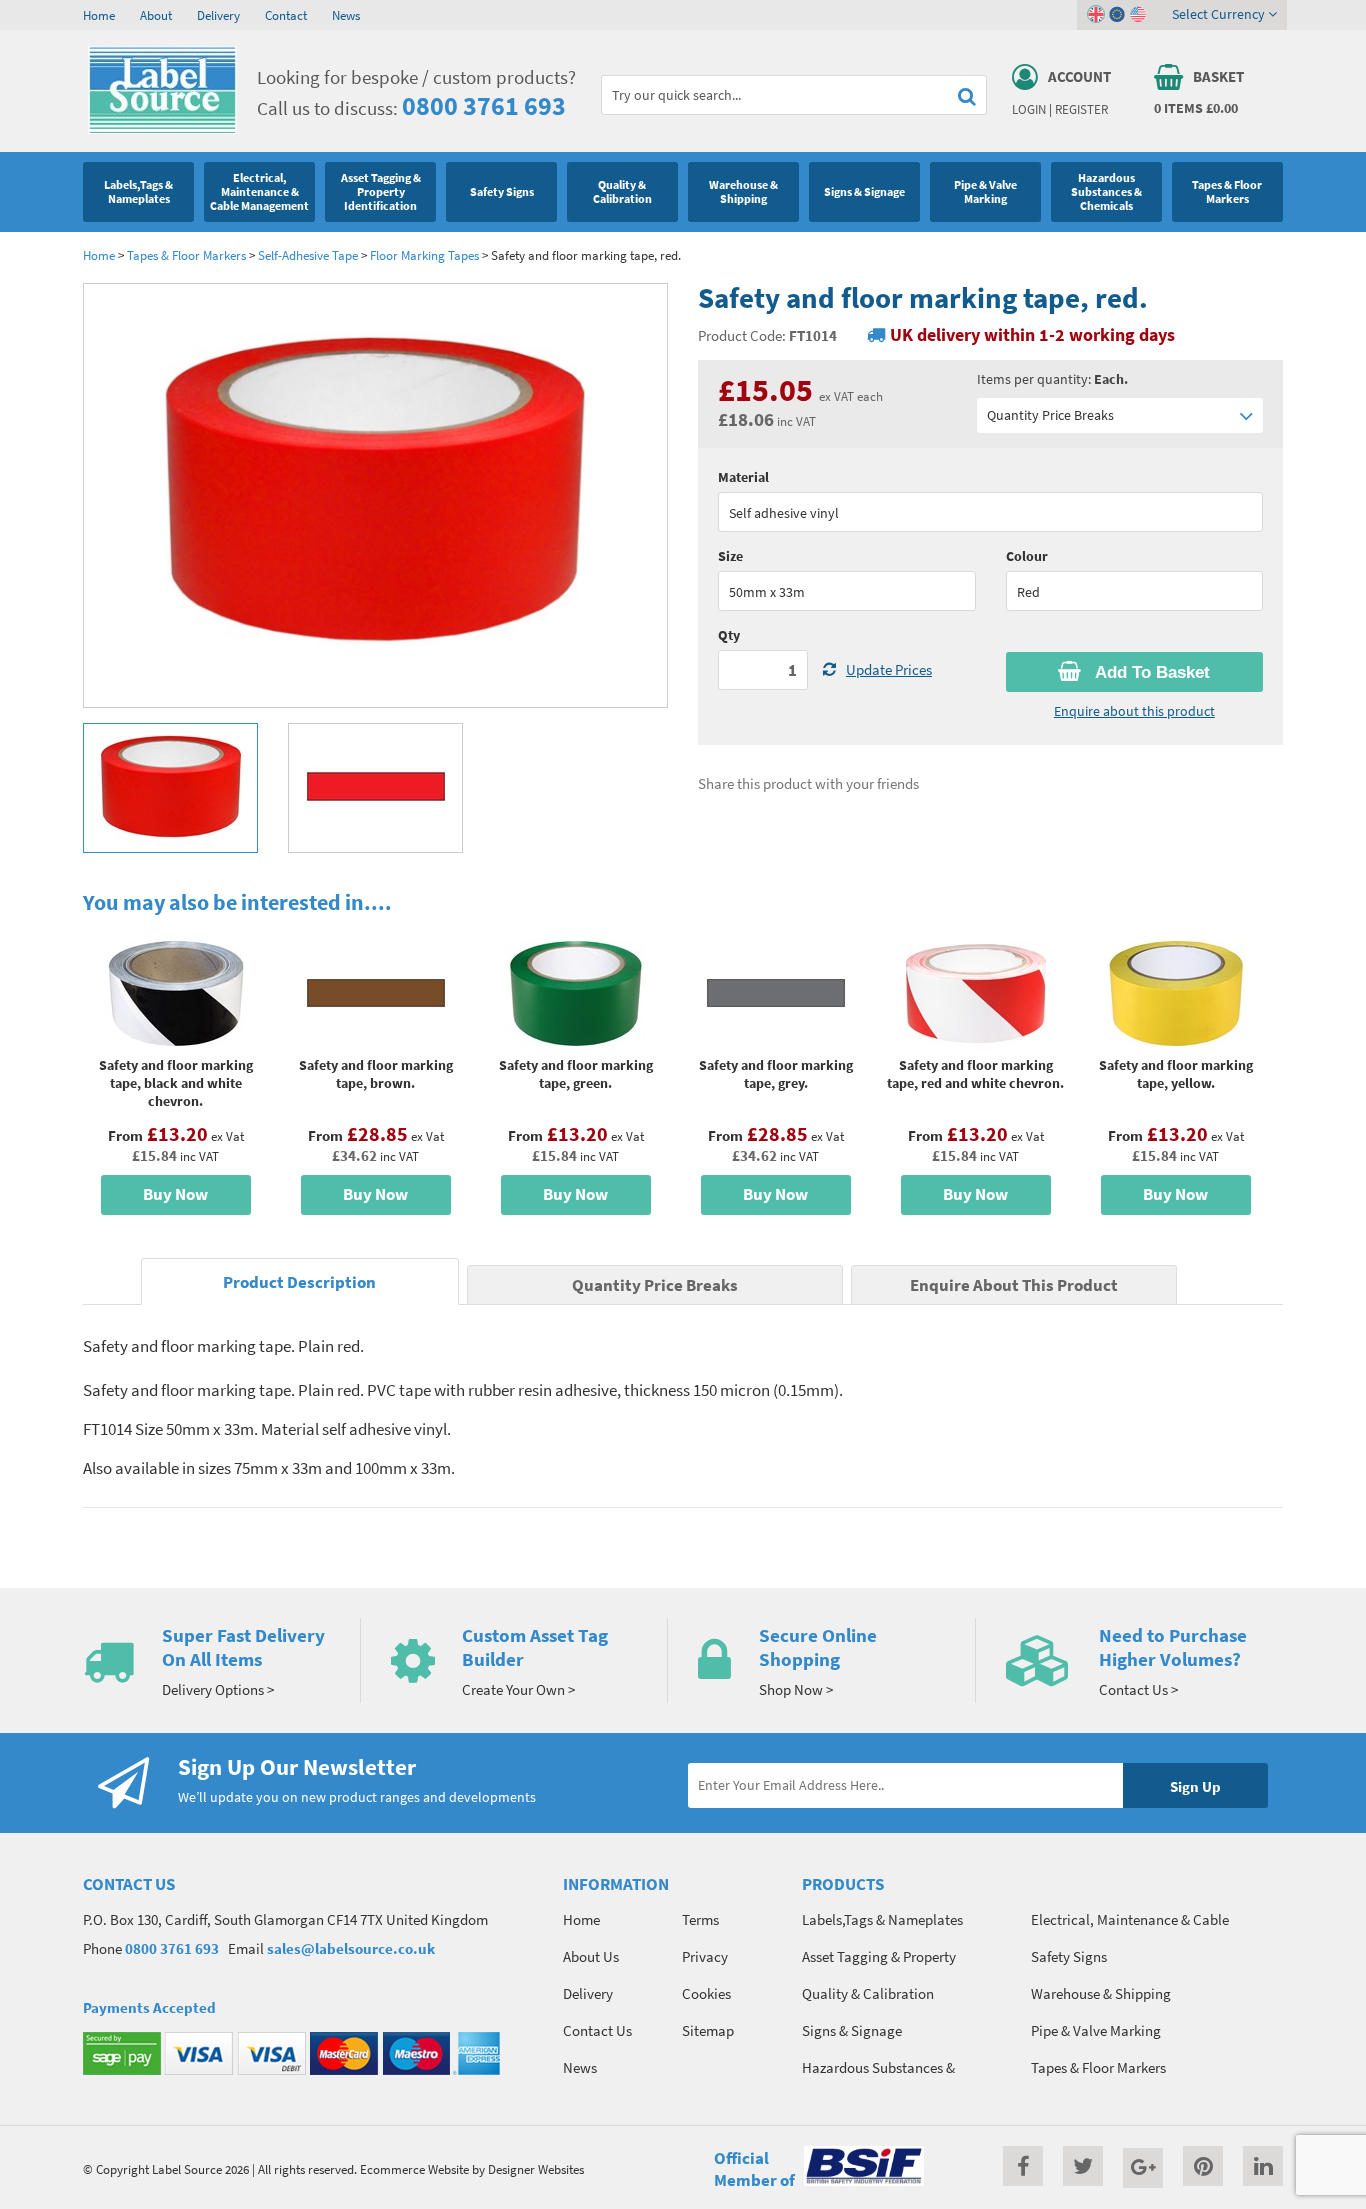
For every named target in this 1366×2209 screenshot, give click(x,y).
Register (1081, 109)
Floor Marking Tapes (424, 255)
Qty (729, 635)
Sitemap (708, 2030)
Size (730, 556)
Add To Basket (1150, 672)
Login (1029, 109)
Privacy (705, 1956)
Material (743, 477)
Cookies (706, 1993)
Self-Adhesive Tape (308, 255)
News (346, 15)
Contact (286, 15)
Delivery (218, 15)
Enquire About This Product (1014, 1285)
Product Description (299, 1282)
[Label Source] (162, 129)
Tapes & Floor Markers (186, 255)
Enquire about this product (1134, 711)
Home (99, 15)
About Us (591, 1956)
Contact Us (597, 2030)
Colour (1027, 556)
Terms (700, 1919)
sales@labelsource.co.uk (351, 1948)
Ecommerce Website (414, 2169)
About (156, 15)
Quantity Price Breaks (1050, 415)
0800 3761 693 (484, 105)
